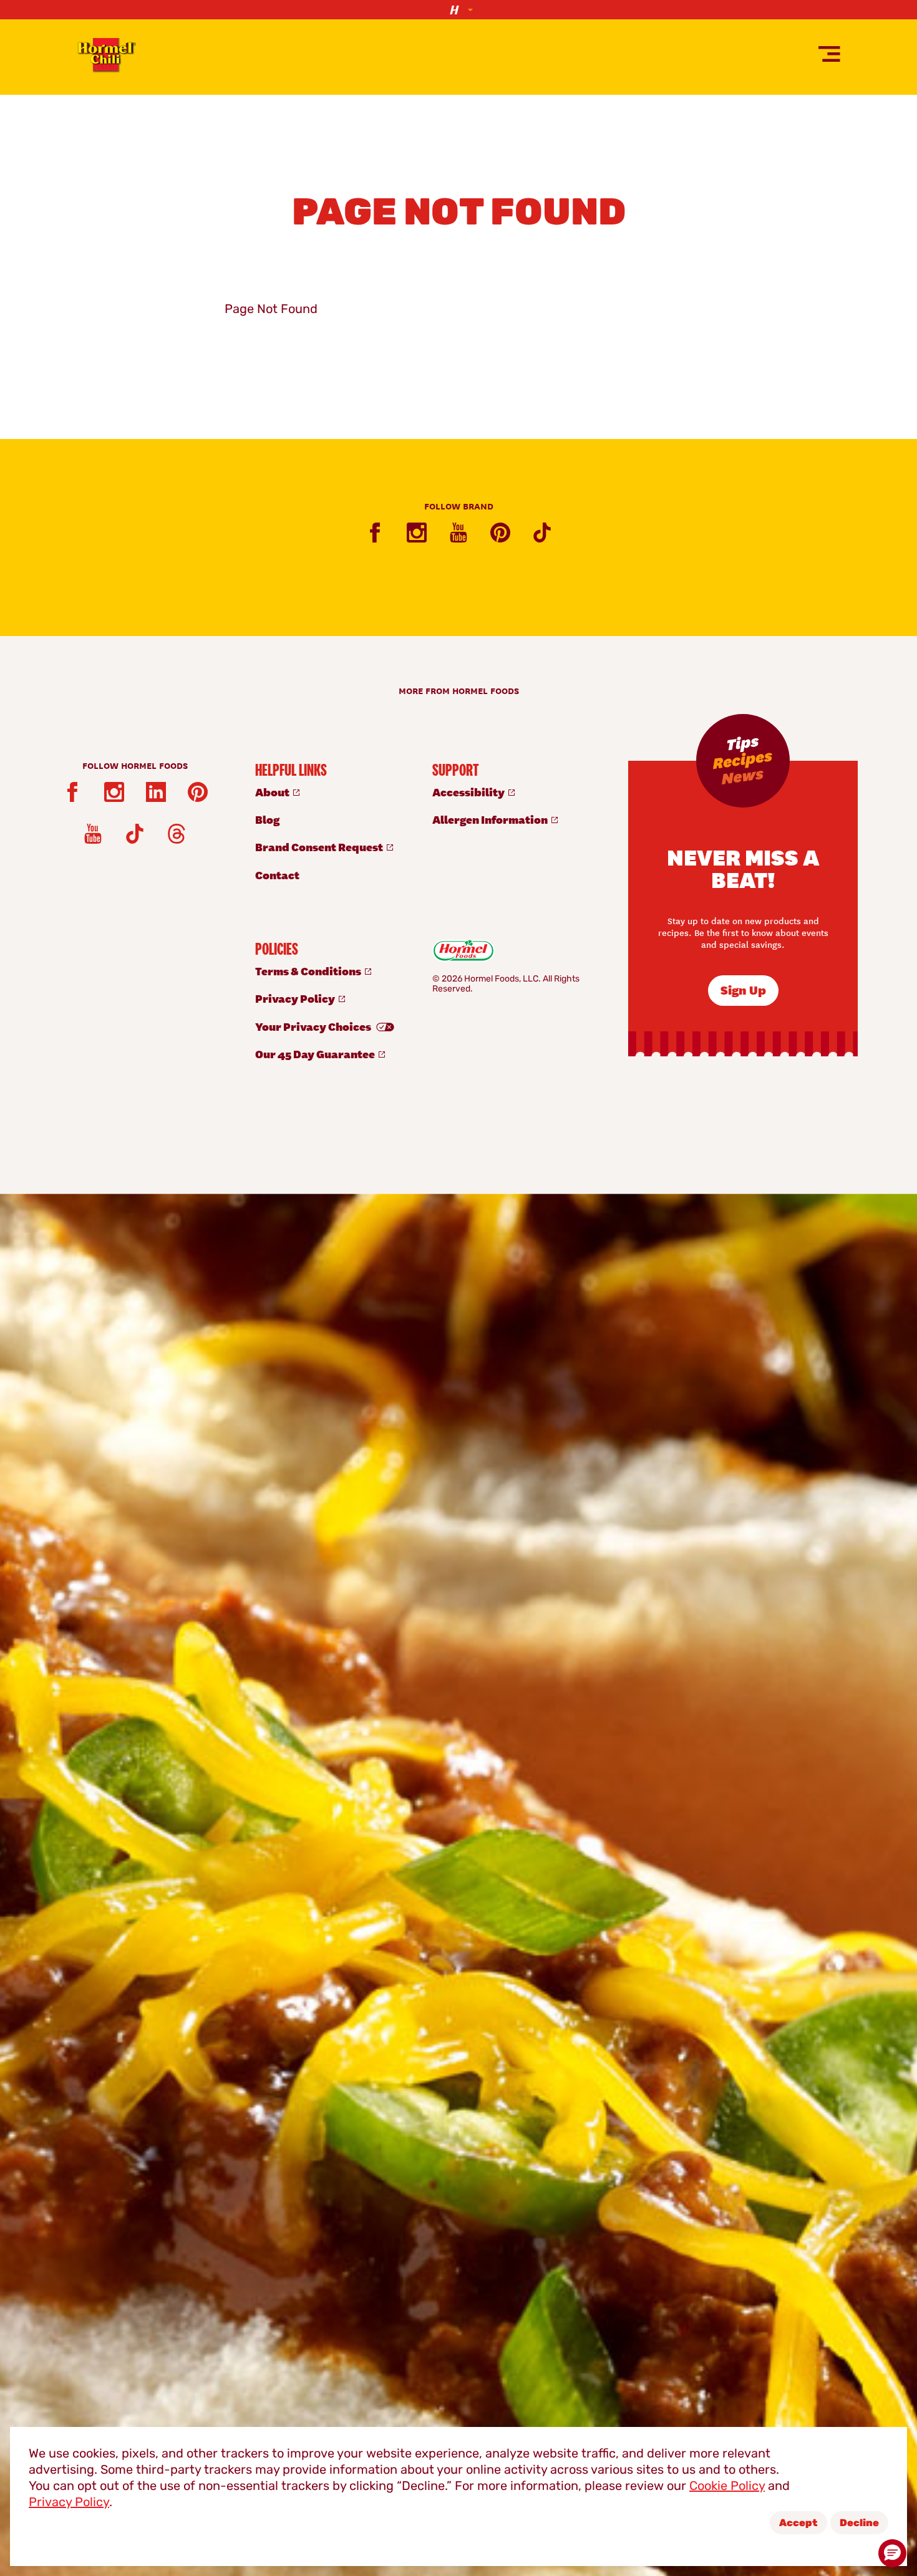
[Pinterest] (500, 533)
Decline (859, 2524)
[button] (892, 2553)
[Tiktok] (542, 533)
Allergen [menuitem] (491, 819)
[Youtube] (458, 533)
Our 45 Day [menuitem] (316, 1054)
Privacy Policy (69, 2503)
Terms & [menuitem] (309, 971)
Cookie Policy (727, 2487)
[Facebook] (375, 533)
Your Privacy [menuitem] (314, 1026)
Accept (798, 2524)
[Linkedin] (156, 792)
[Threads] (177, 834)
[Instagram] (417, 533)
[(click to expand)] (458, 10)
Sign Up (743, 989)
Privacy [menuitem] (296, 998)
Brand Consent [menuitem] (320, 847)
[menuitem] (331, 792)
